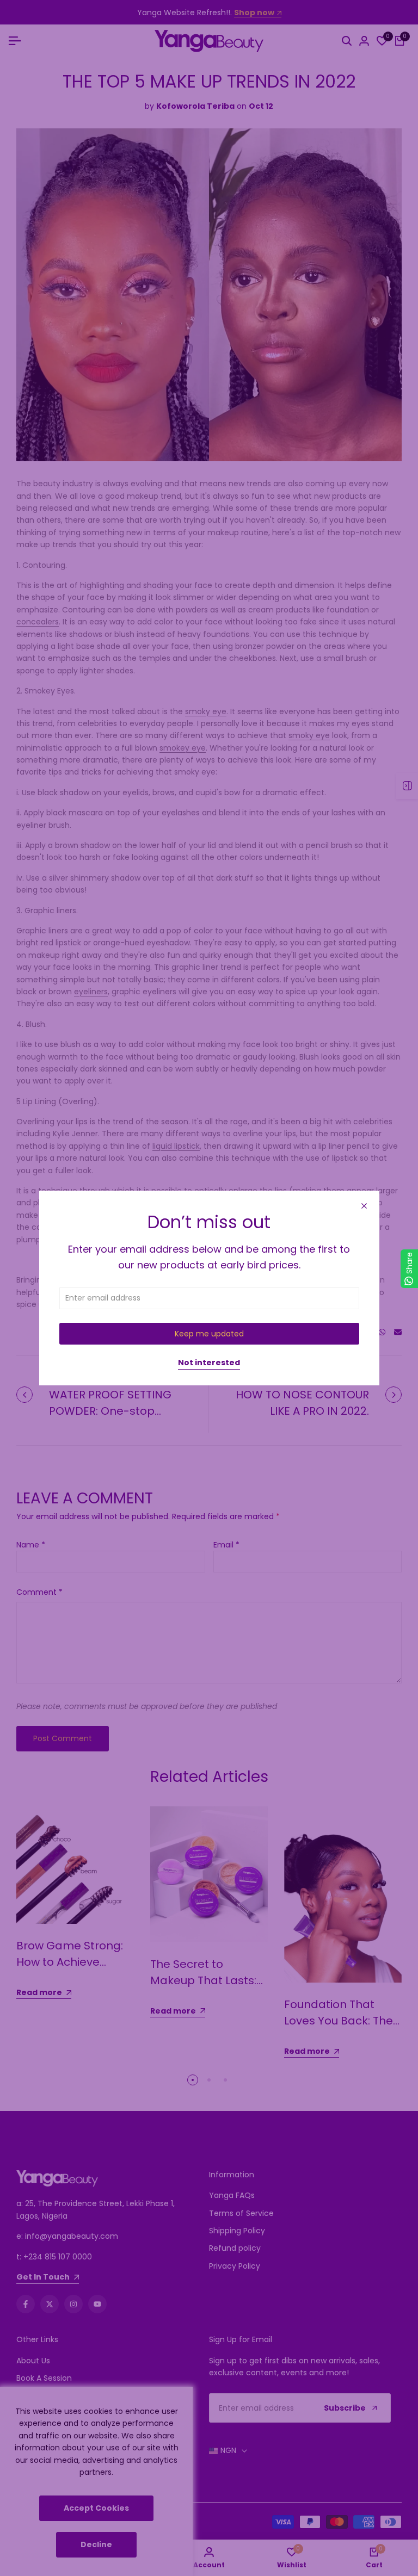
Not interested (209, 1363)
